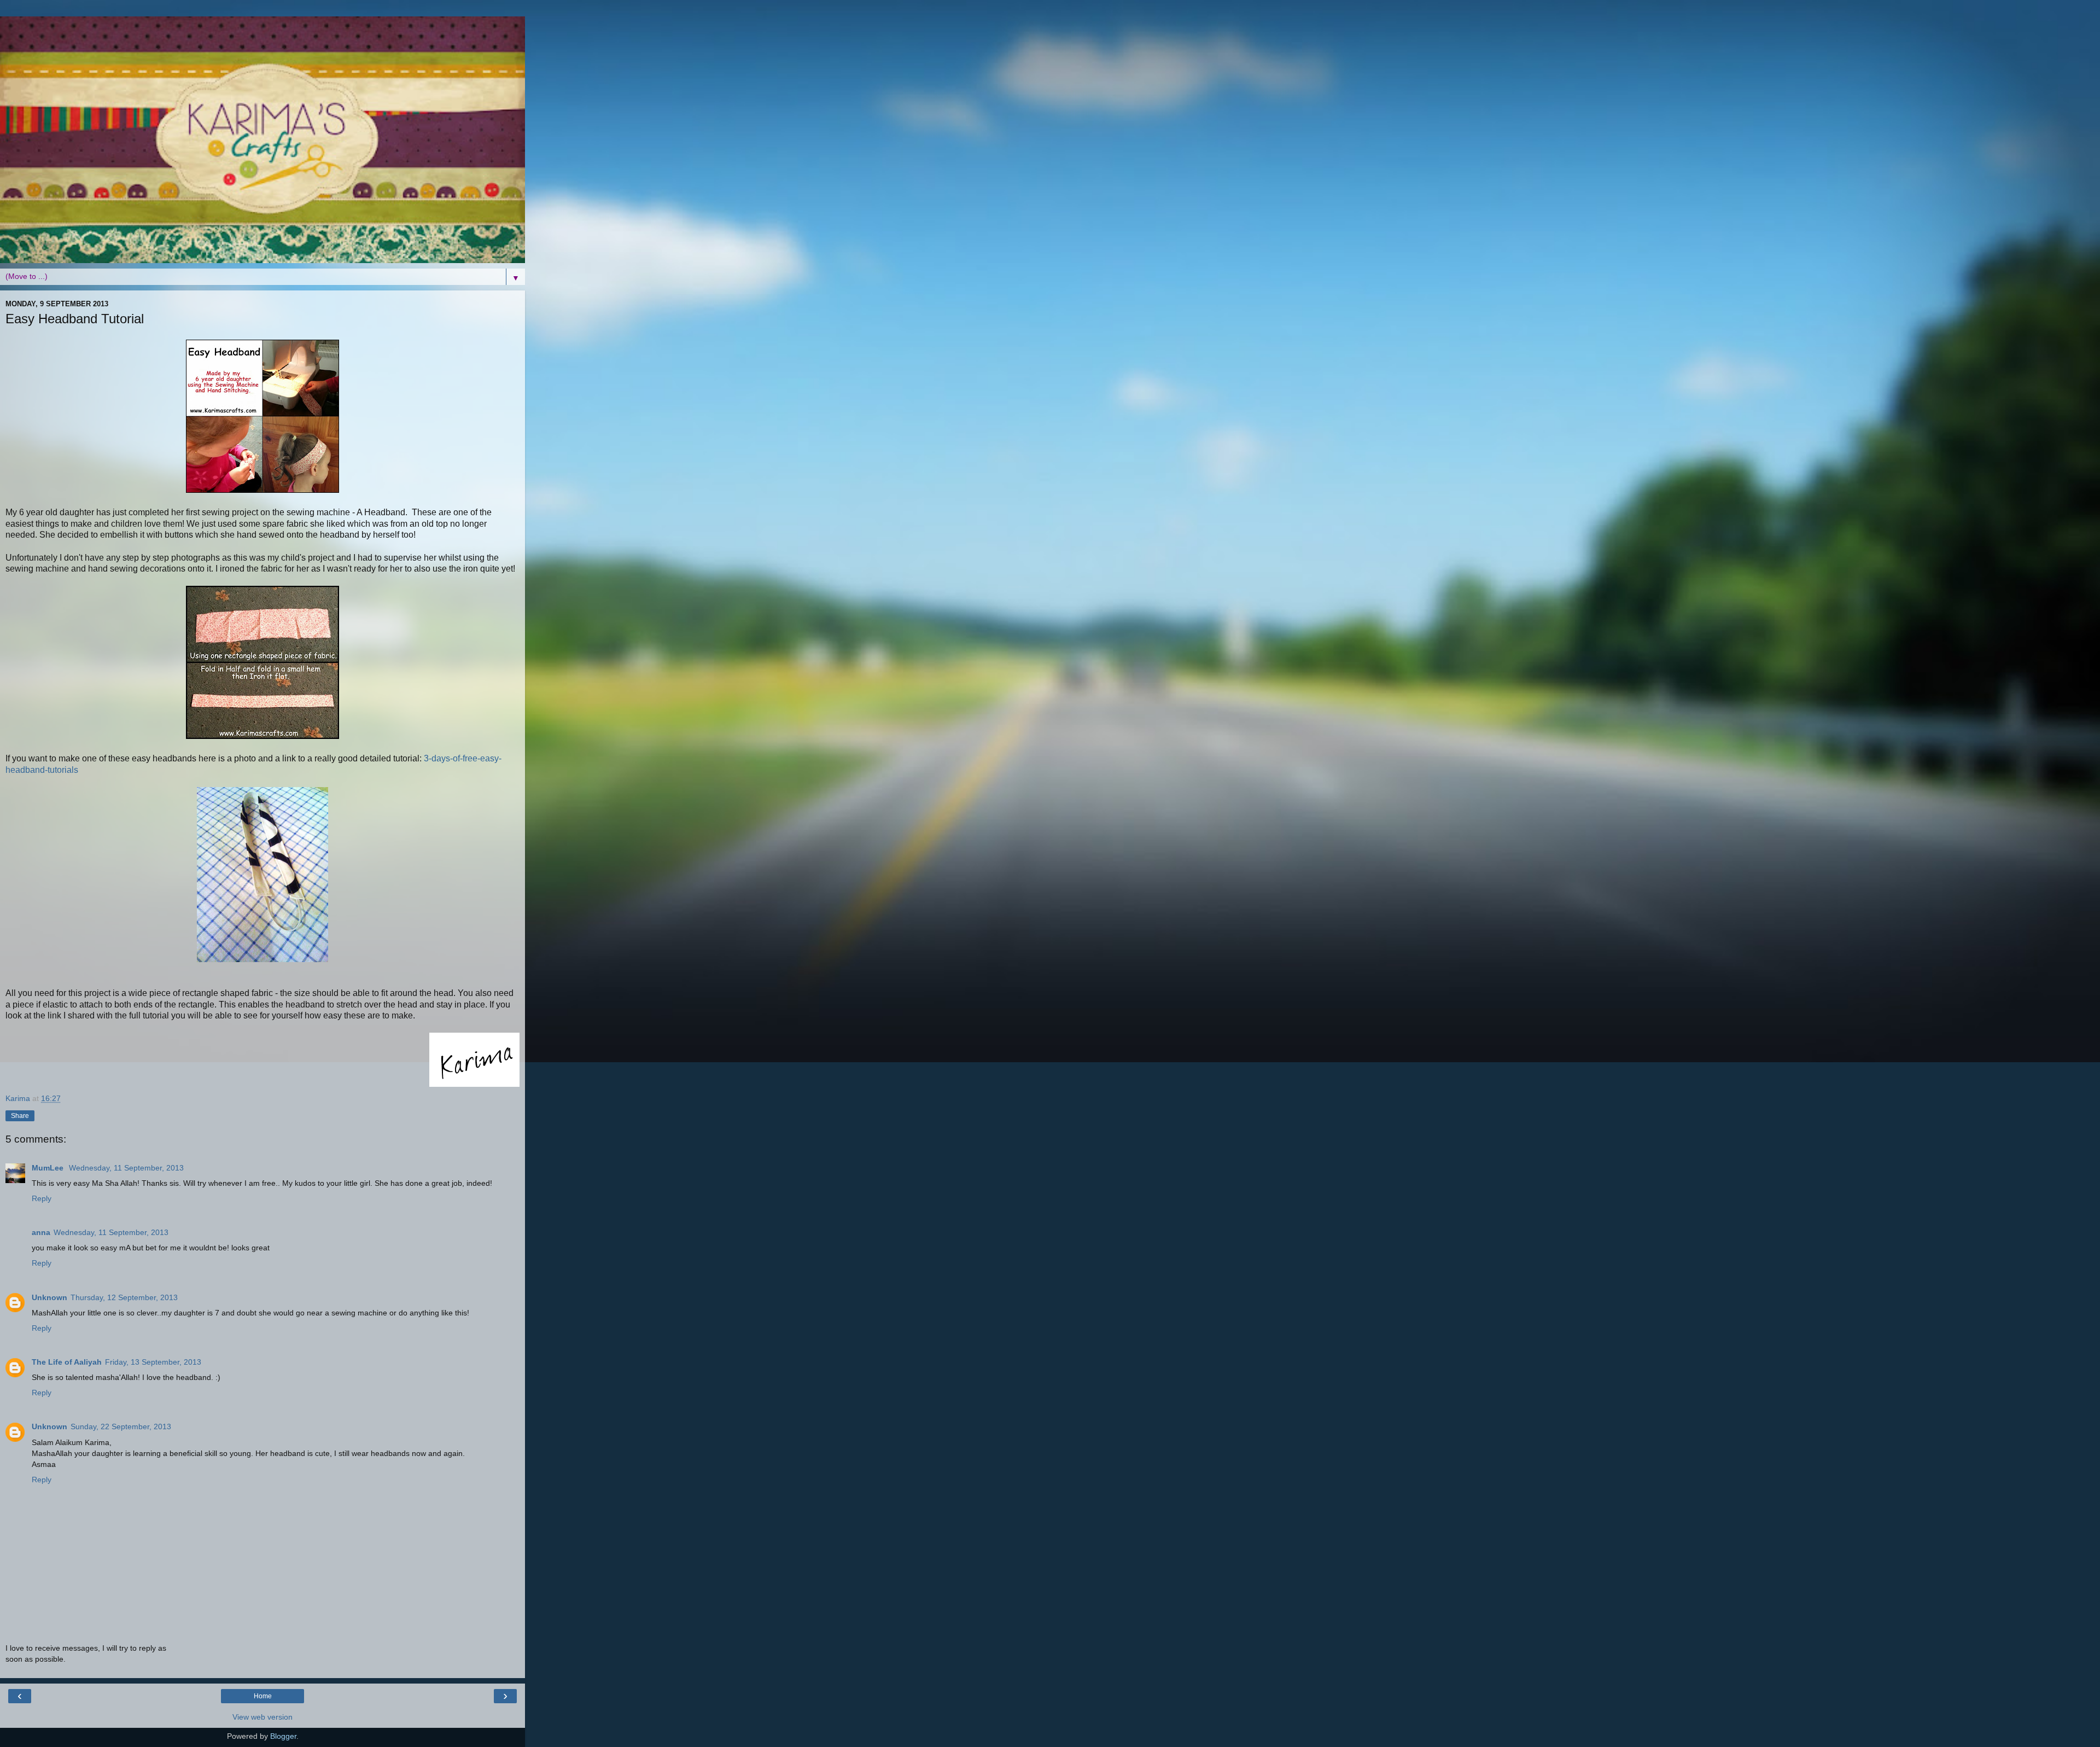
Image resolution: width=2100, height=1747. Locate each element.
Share (20, 1116)
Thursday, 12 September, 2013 (124, 1297)
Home (263, 1696)
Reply (42, 1198)
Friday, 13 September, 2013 (153, 1362)
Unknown (49, 1297)
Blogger (283, 1736)
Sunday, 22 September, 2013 (121, 1426)
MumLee (49, 1168)
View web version (262, 1717)
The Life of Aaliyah (67, 1362)
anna (41, 1232)
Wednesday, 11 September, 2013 (126, 1168)
